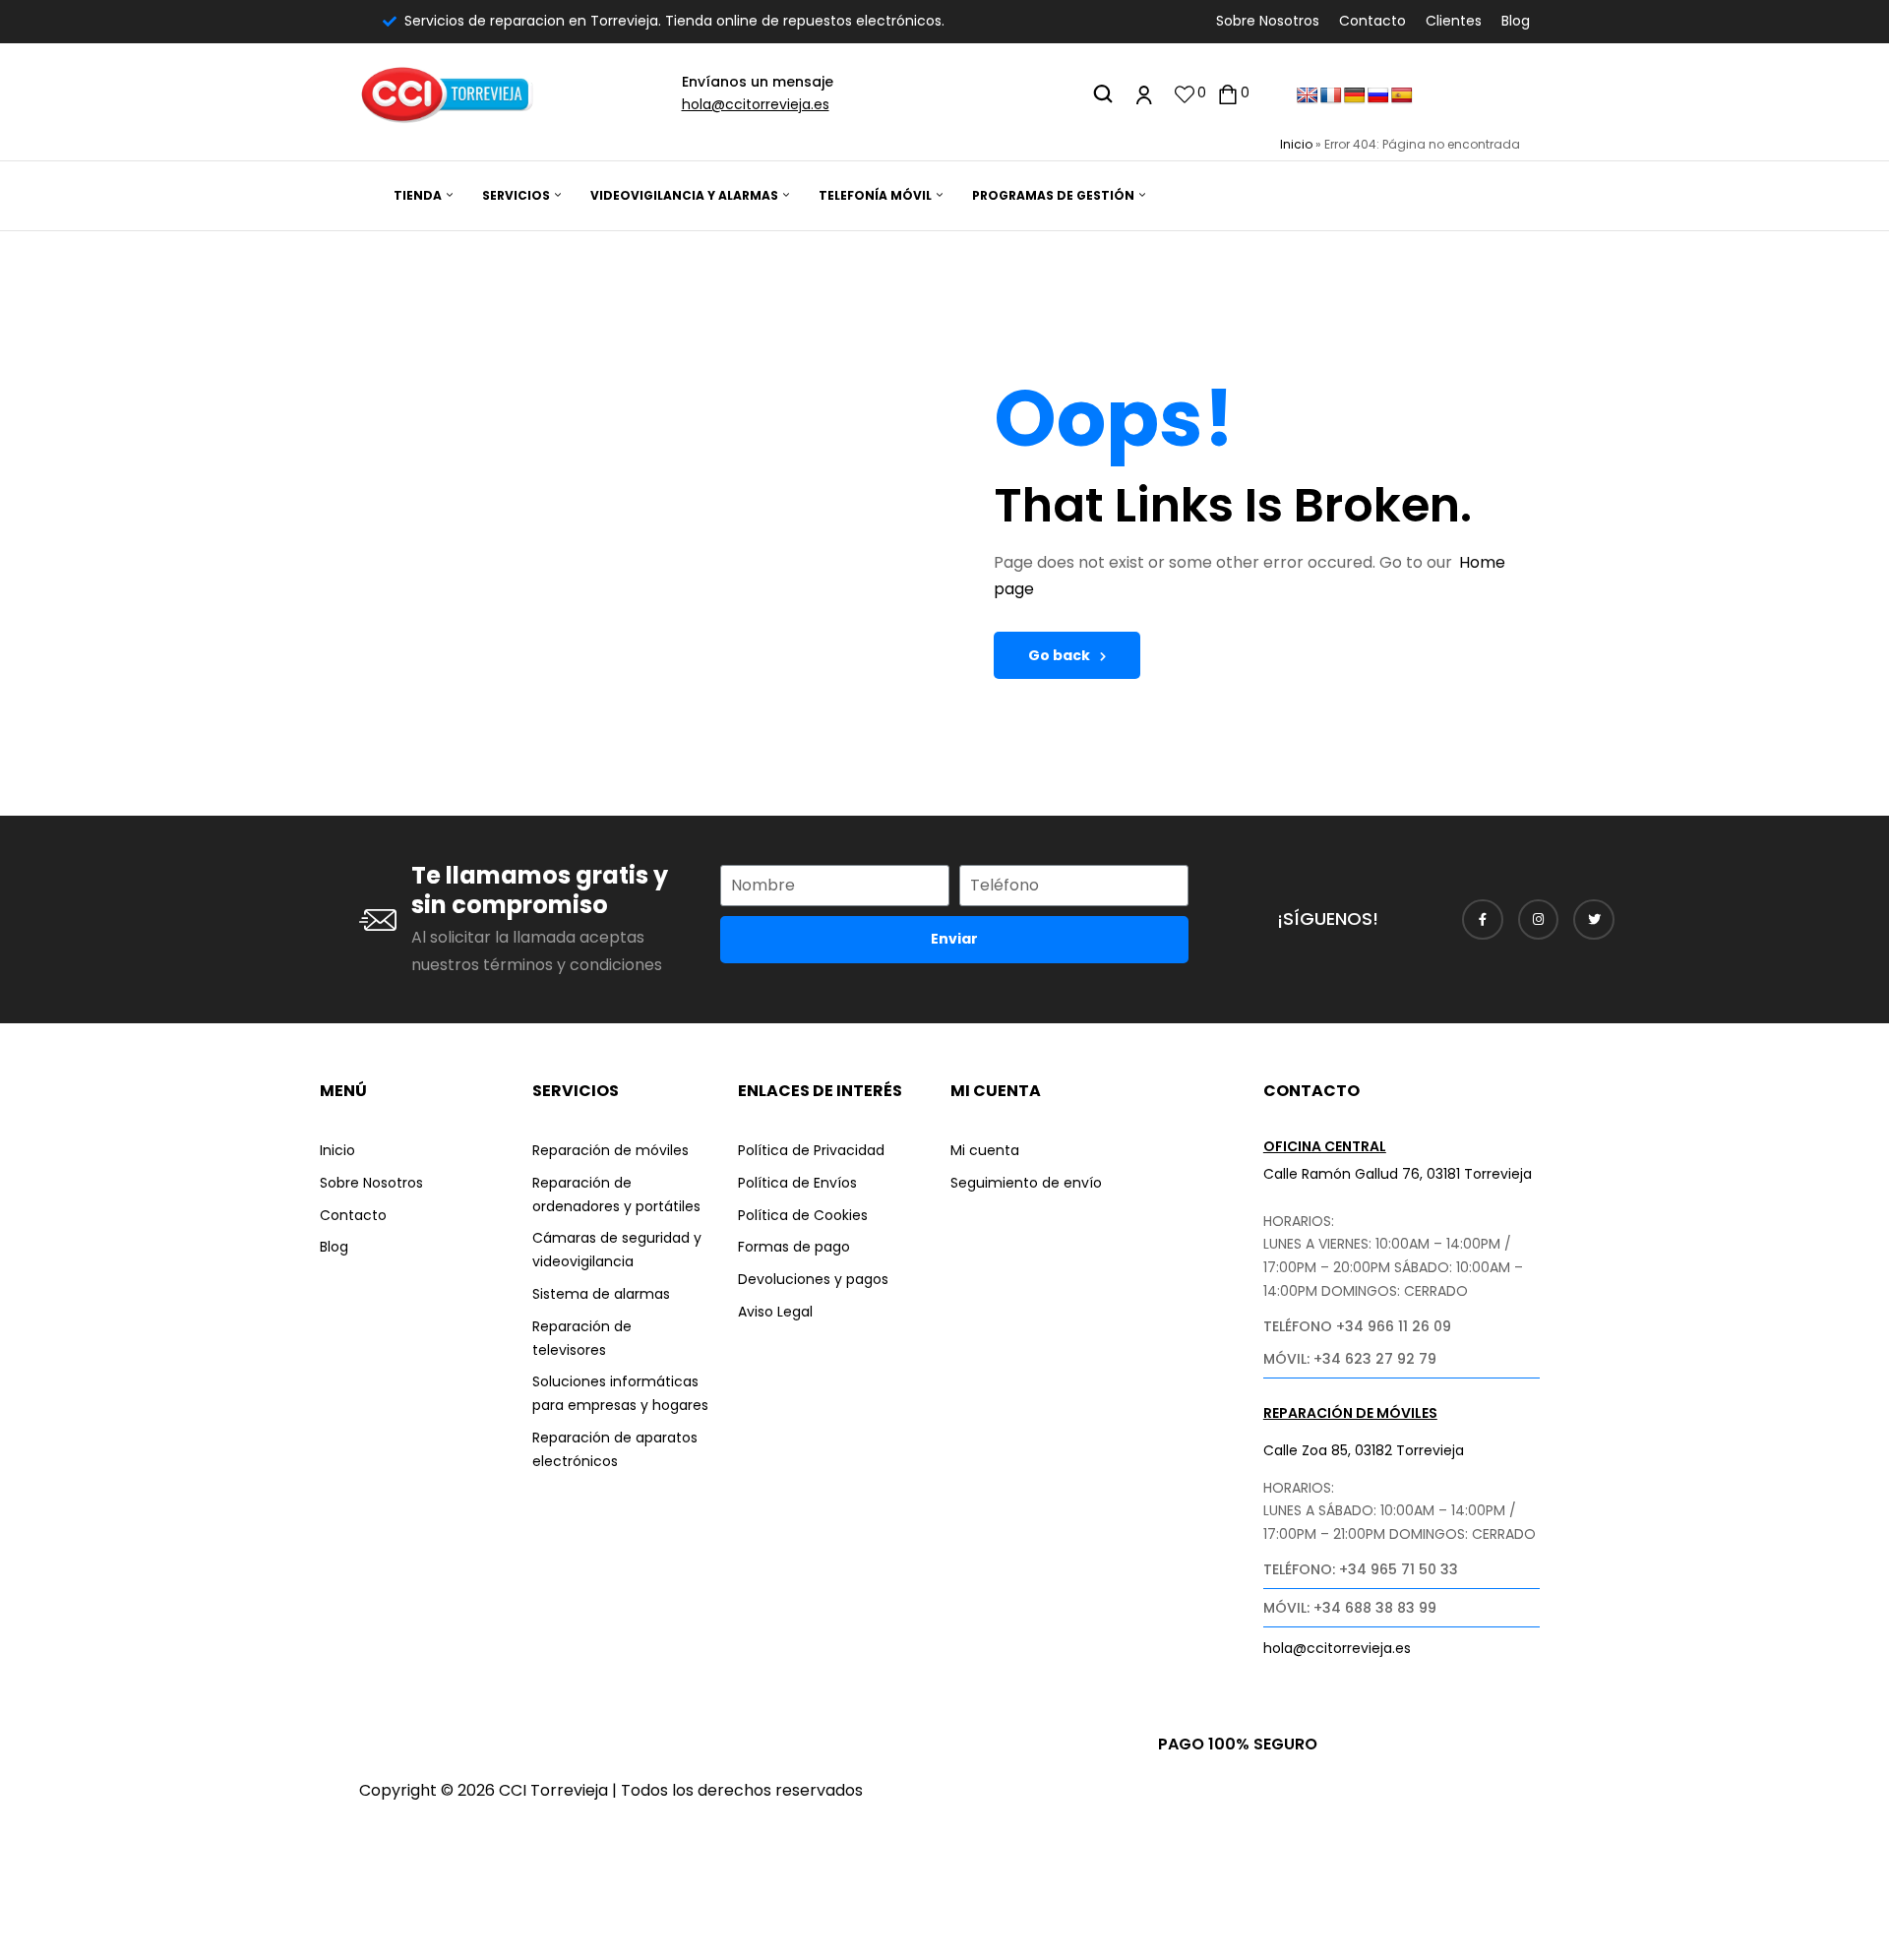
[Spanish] (1402, 96)
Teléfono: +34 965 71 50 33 (1361, 1569)
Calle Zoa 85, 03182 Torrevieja (1364, 1450)
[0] (1185, 94)
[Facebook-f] (1483, 920)
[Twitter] (1594, 920)
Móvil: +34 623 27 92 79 (1350, 1359)
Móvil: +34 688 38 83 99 (1350, 1608)
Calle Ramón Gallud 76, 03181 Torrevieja (1398, 1174)
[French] (1331, 96)
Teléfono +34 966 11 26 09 (1357, 1326)
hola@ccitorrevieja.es (756, 104)
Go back (1059, 655)
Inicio (1296, 144)
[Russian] (1378, 96)
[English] (1308, 96)
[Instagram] (1539, 920)
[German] (1355, 96)
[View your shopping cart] (1228, 94)
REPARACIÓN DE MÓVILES (1350, 1413)
